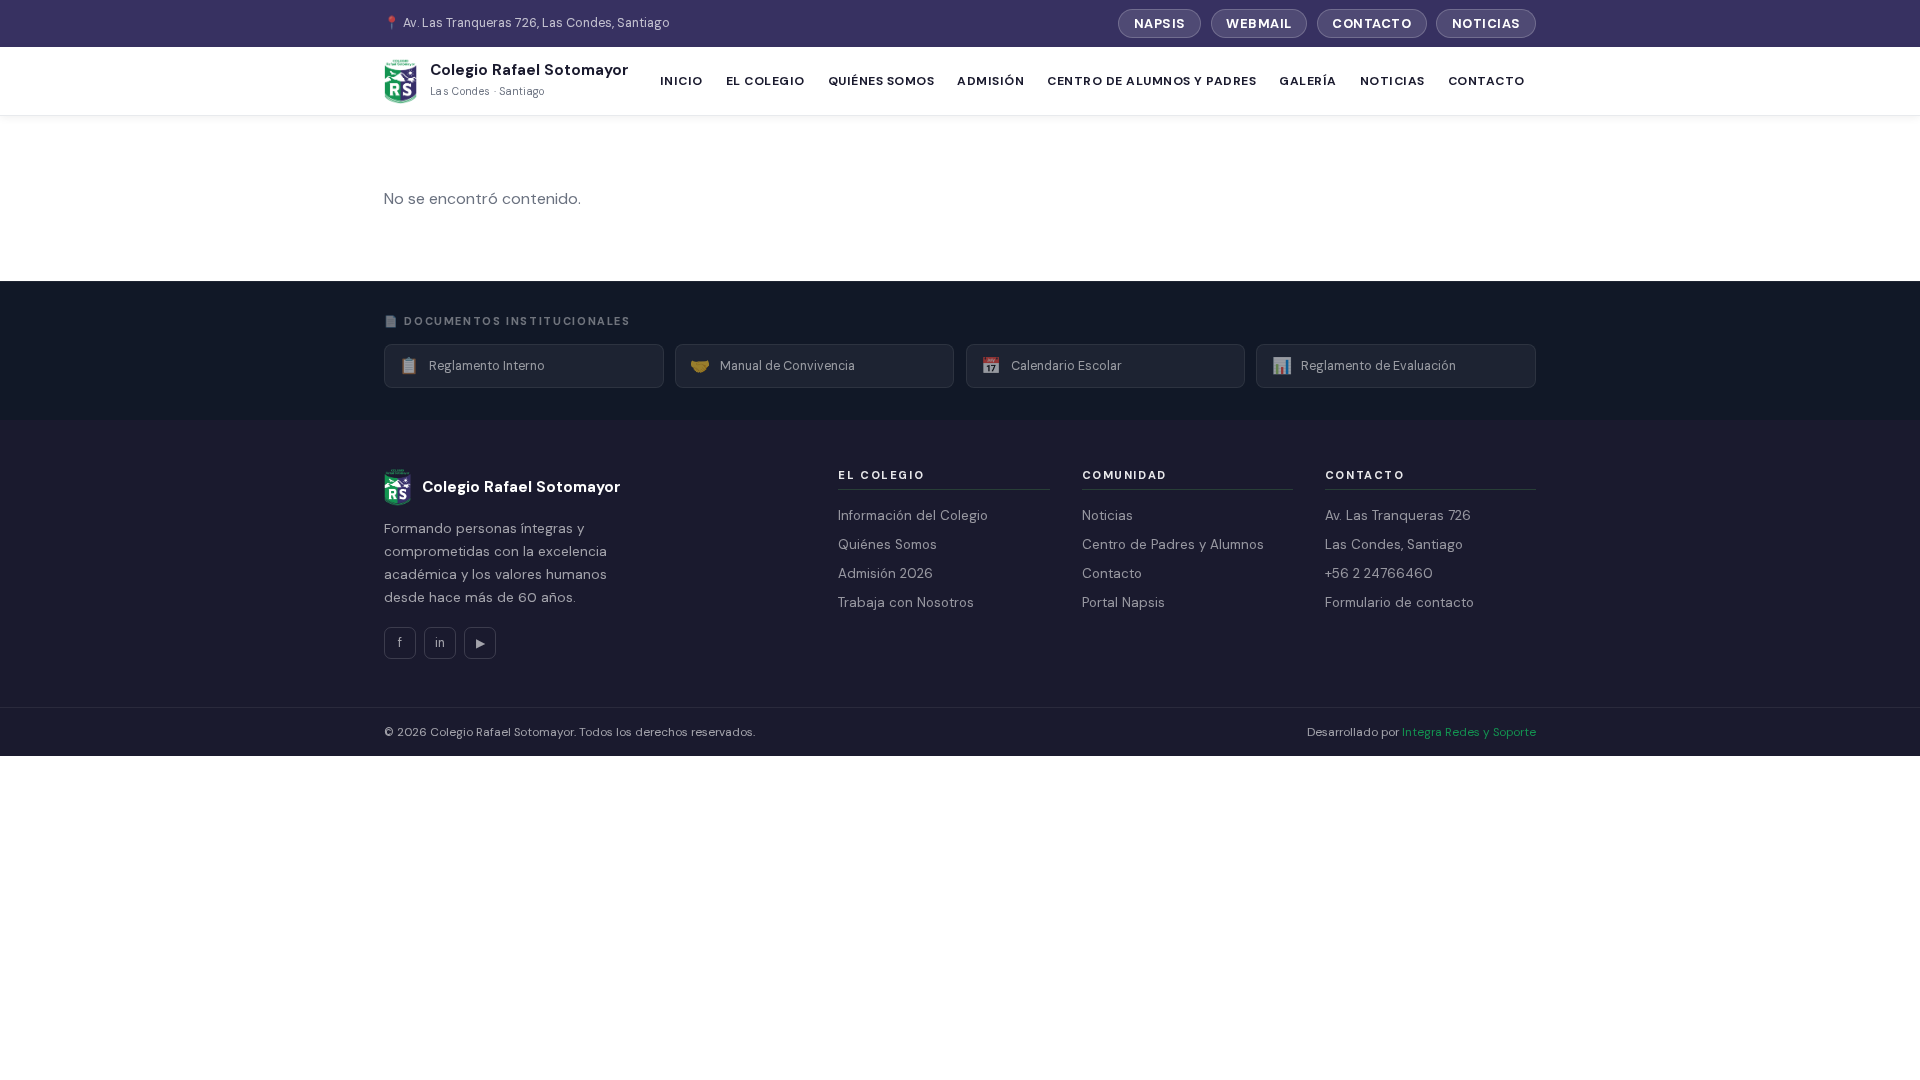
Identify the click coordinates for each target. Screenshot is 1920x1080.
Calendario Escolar (1051, 365)
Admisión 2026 (885, 573)
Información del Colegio (913, 515)
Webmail (1259, 23)
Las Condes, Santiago (1394, 544)
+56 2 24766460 (1379, 573)
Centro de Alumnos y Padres (1151, 81)
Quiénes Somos (881, 81)
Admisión (990, 81)
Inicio (681, 81)
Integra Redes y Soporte (1469, 732)
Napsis (1160, 23)
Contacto (1371, 23)
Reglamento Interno (472, 365)
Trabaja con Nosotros (906, 602)
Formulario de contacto (1399, 602)
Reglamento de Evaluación (1364, 365)
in (440, 643)
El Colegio (765, 81)
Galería (1307, 81)
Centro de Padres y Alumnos (1173, 544)
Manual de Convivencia (772, 365)
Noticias (1486, 23)
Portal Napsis (1123, 602)
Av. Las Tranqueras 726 (1398, 515)
